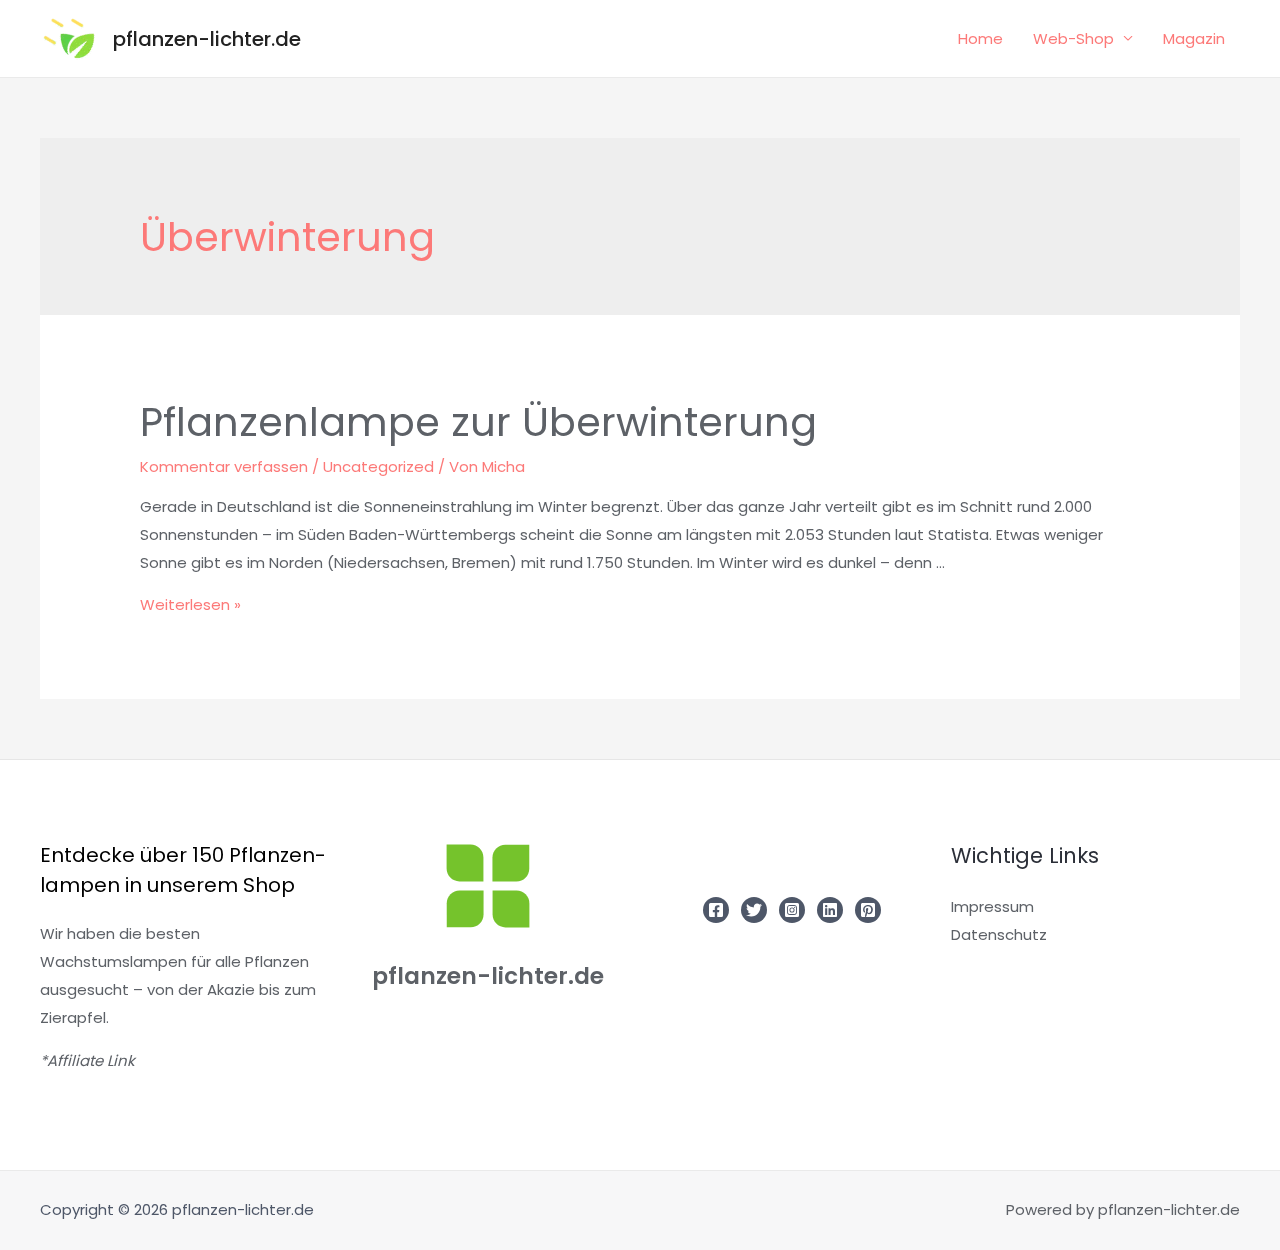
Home (980, 38)
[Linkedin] (830, 910)
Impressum (992, 906)
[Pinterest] (868, 910)
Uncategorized (378, 466)
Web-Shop (1073, 38)
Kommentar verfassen (224, 466)
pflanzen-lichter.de (207, 39)
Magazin (1194, 38)
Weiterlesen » (190, 604)
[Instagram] (792, 910)
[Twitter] (754, 910)
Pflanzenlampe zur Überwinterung (478, 422)
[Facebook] (716, 910)
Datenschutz (999, 934)
